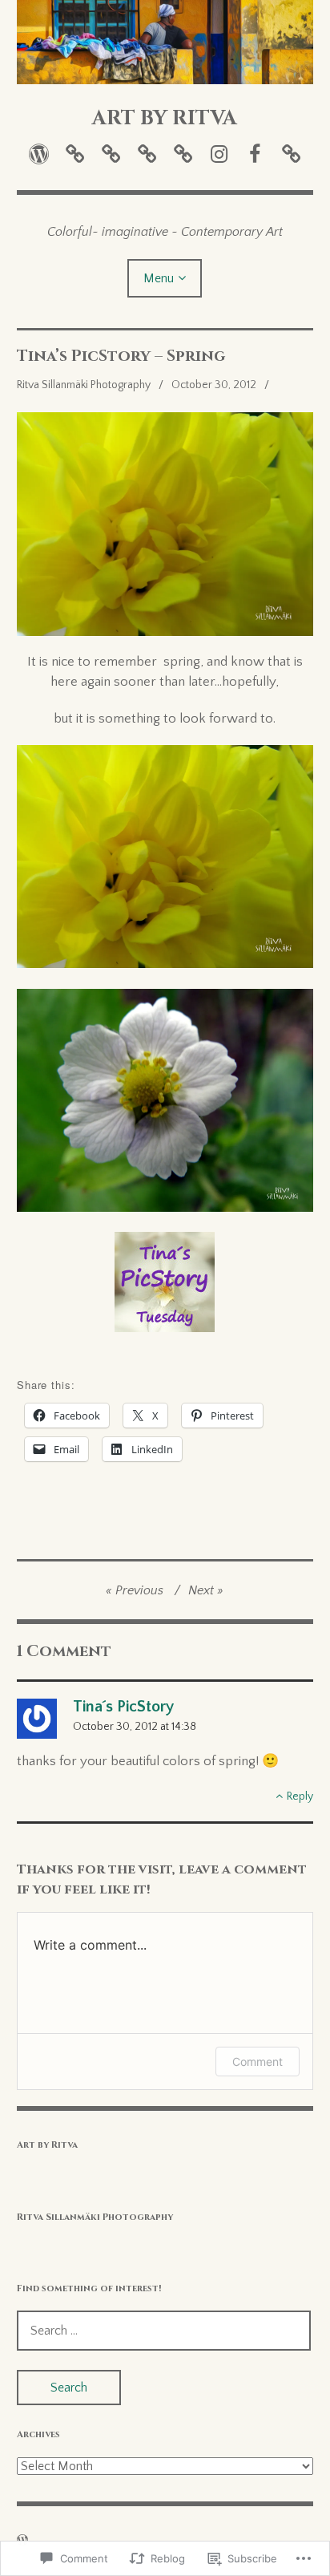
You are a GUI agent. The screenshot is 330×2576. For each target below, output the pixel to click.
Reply (300, 1796)
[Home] (39, 154)
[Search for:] (164, 2331)
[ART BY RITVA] (165, 42)
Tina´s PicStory (123, 1707)
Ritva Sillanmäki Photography (84, 385)
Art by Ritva (47, 2145)
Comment (258, 2062)
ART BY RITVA (165, 118)
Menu (159, 278)
